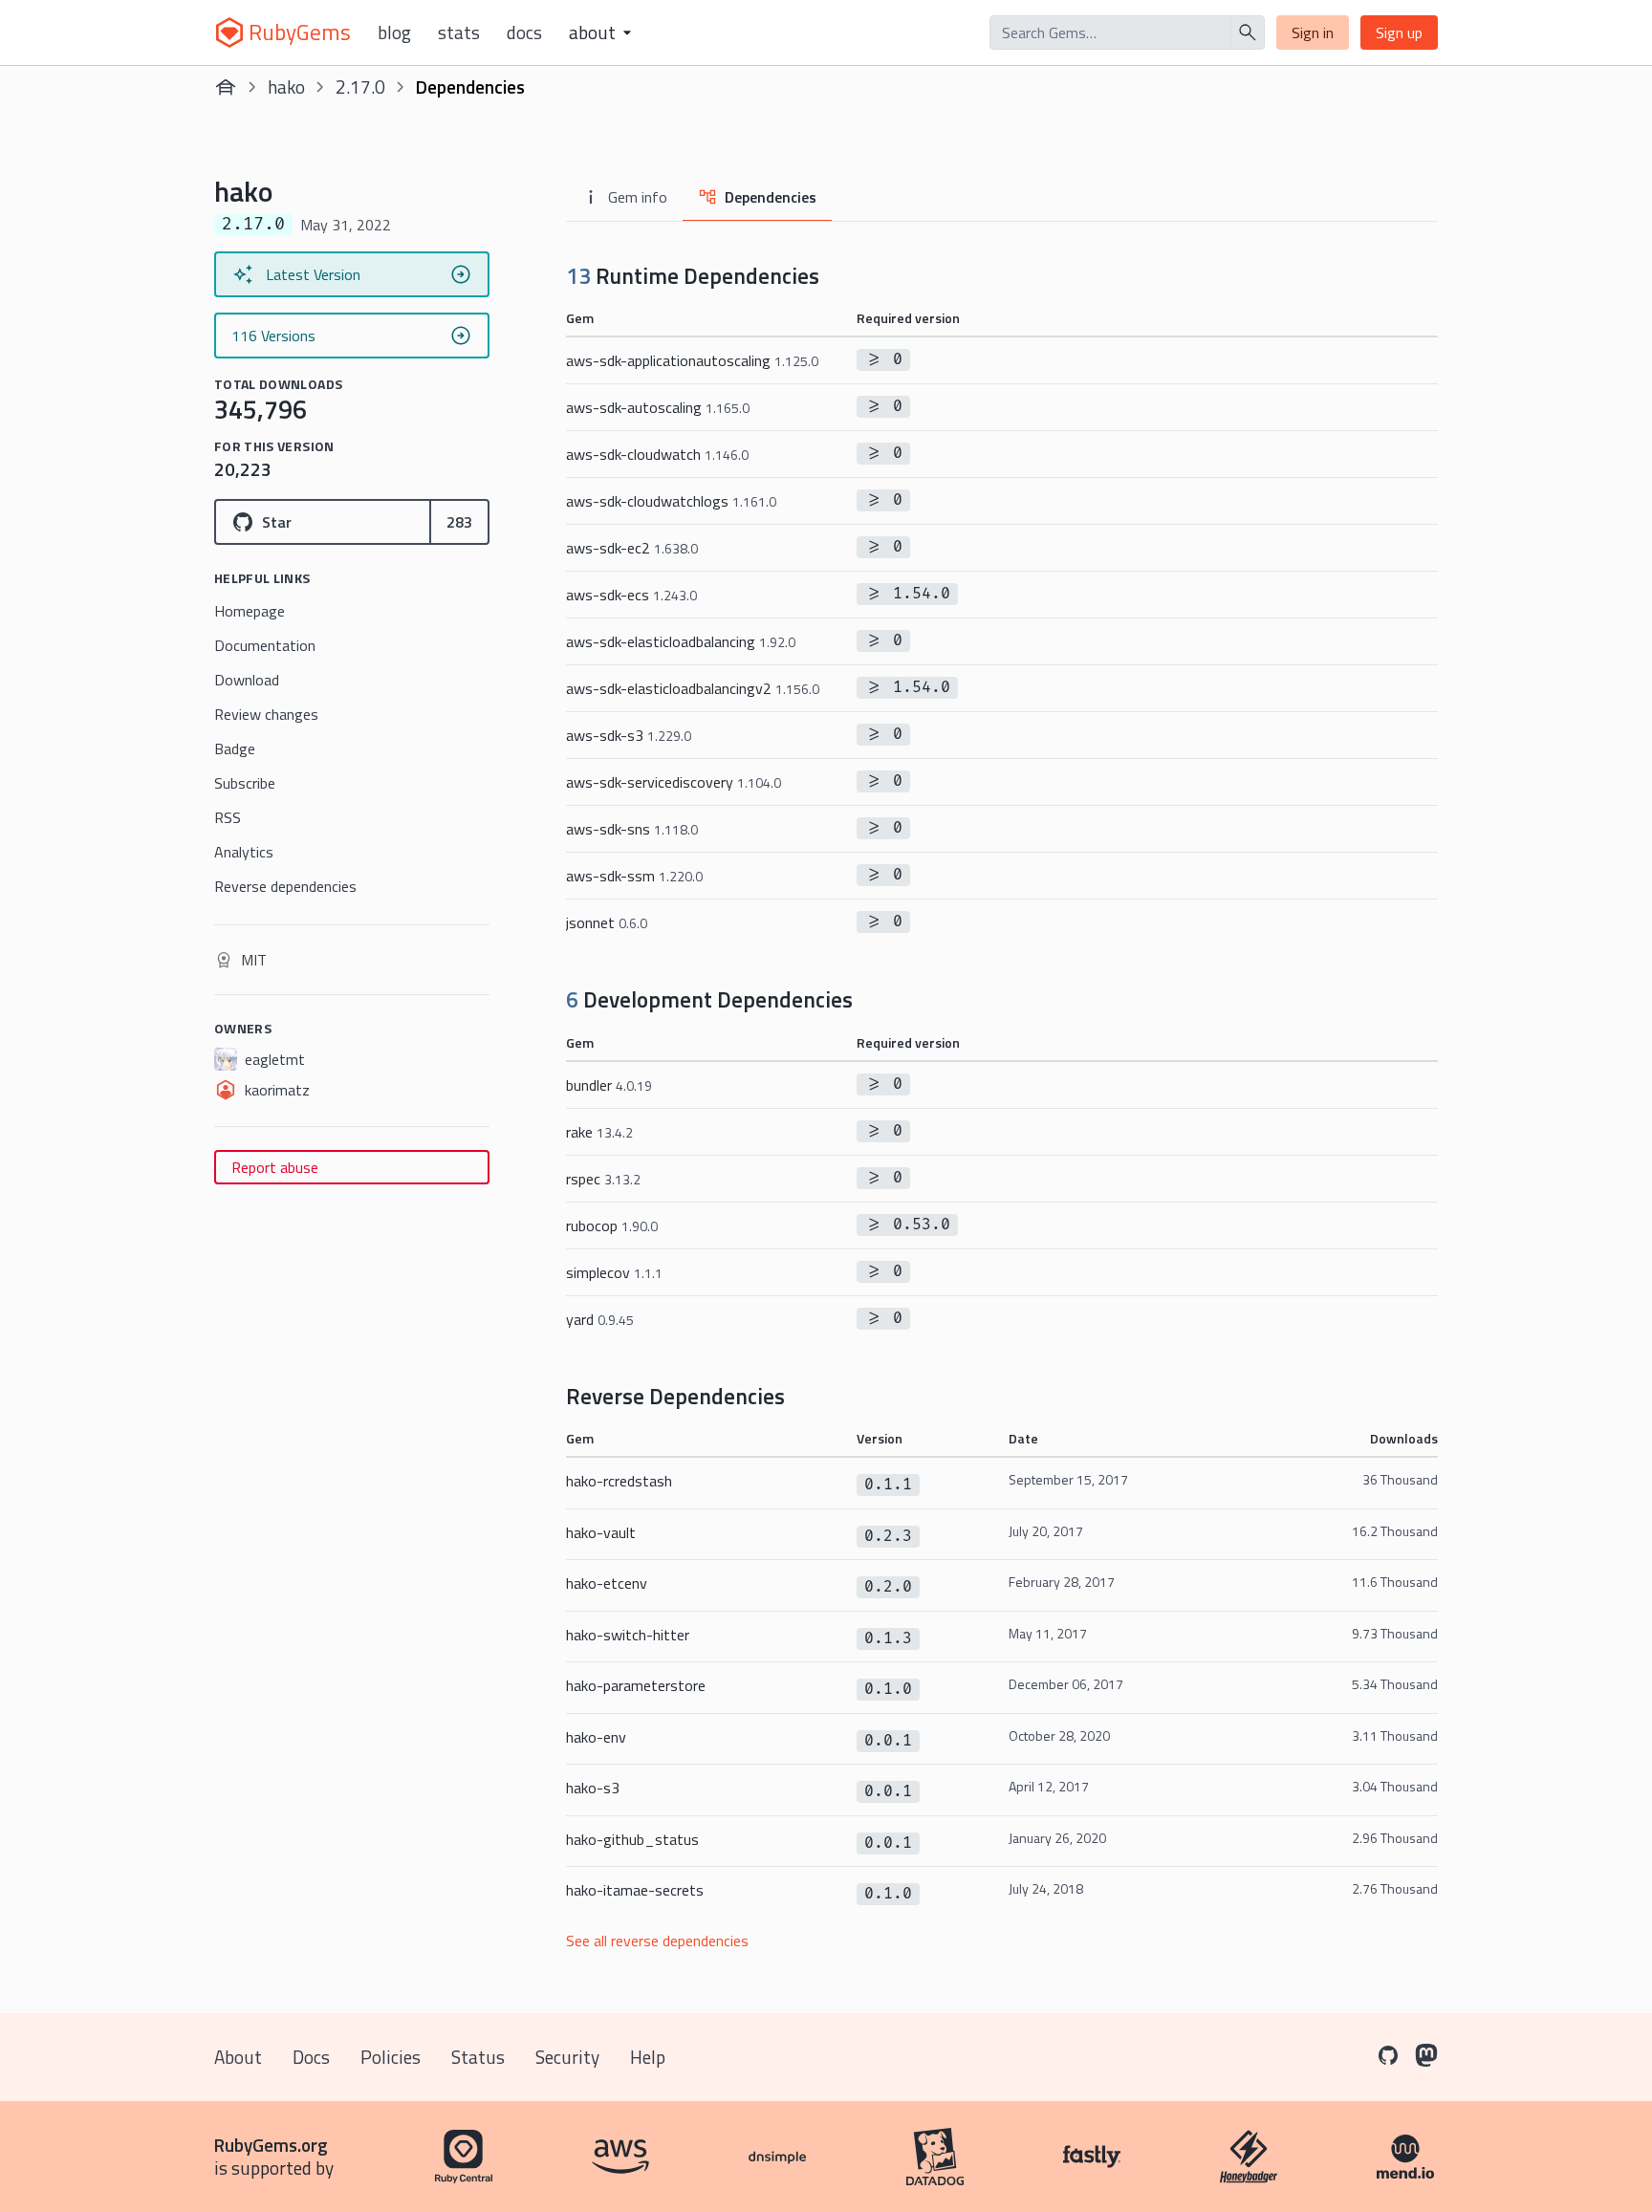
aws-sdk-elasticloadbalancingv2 (693, 688)
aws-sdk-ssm (634, 876)
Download (247, 680)
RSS (228, 817)
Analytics (244, 852)
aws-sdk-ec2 (632, 548)
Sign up (1399, 33)
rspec (603, 1179)
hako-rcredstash (619, 1481)
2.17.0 (360, 87)
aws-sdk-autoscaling (658, 407)
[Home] (226, 87)
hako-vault (601, 1532)
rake (599, 1132)
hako (286, 87)
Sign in (1313, 33)
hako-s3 (593, 1788)
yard (600, 1319)
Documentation (265, 645)
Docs (524, 33)
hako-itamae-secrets (635, 1890)
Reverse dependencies (285, 886)
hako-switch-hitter (628, 1635)
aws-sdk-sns (632, 829)
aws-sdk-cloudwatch (657, 454)
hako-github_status (632, 1839)
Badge (235, 748)
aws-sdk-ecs (631, 595)
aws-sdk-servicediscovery (674, 782)
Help (648, 2057)
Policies (391, 2057)
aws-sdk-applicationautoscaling (692, 360)
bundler (609, 1085)
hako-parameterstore (636, 1685)
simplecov (614, 1272)
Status (478, 2057)
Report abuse (275, 1167)
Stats (459, 33)
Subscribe (245, 783)
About (238, 2057)
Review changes (266, 714)
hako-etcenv (607, 1583)
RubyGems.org (271, 2145)
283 (459, 522)
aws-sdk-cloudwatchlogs (671, 501)
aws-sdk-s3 (629, 735)
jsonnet (607, 922)
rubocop (612, 1225)
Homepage (250, 611)
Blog (394, 33)
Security (567, 2057)
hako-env (596, 1737)
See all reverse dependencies (657, 1941)
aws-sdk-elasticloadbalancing (681, 641)
